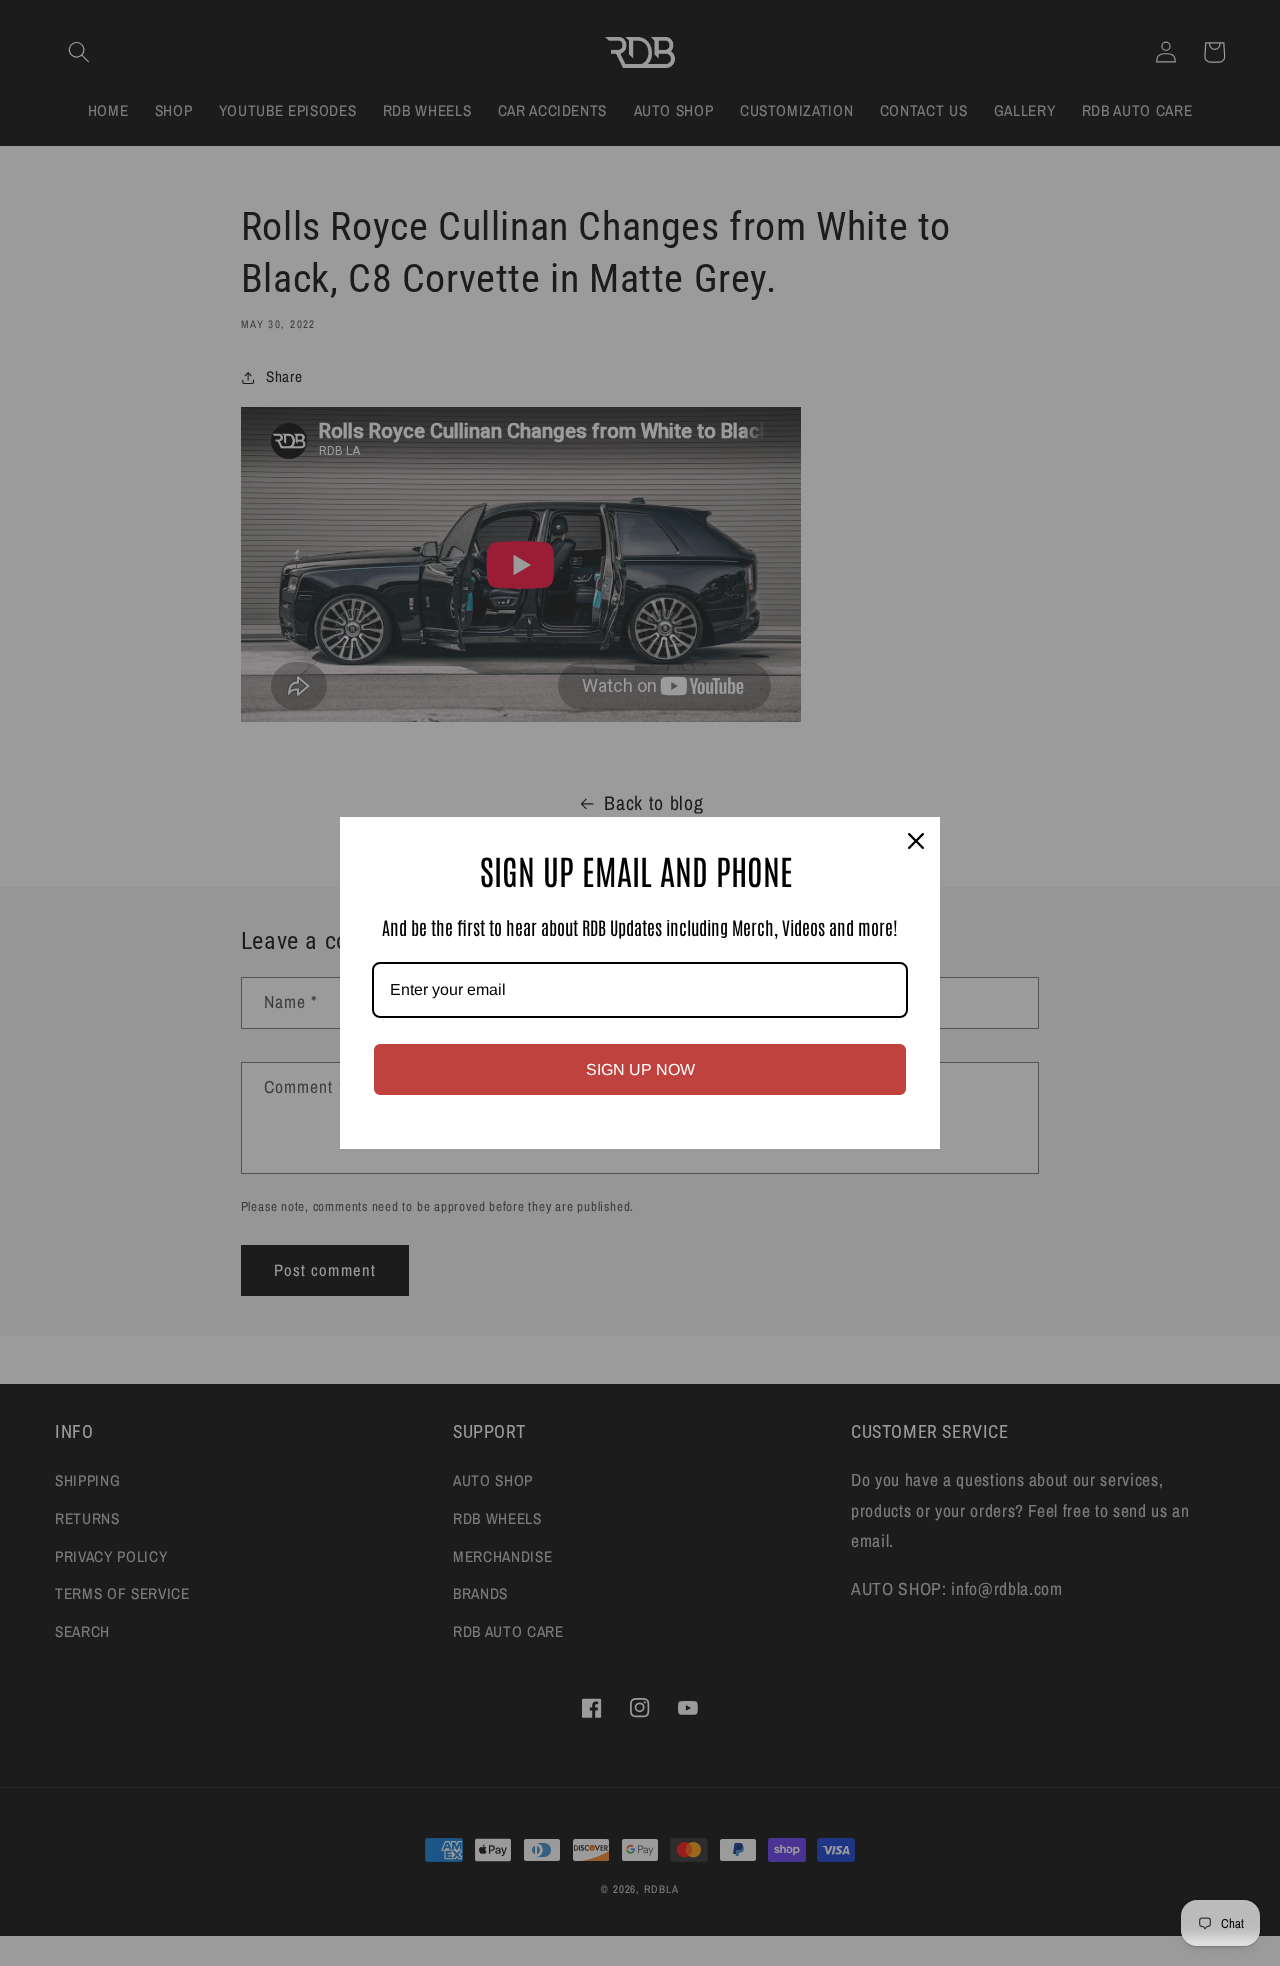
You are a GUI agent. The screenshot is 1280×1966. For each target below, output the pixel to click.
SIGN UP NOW (640, 1069)
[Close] (916, 841)
